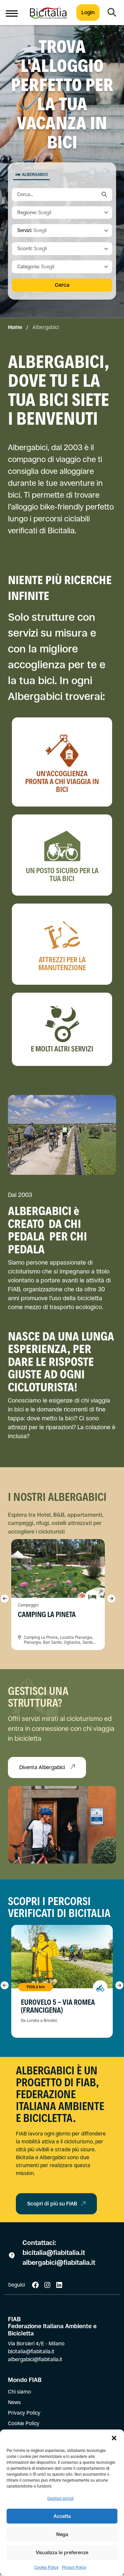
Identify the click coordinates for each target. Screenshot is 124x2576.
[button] (114, 2438)
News (14, 2402)
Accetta (62, 2516)
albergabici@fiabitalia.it (59, 2263)
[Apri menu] (12, 13)
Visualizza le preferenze (62, 2552)
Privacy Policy (74, 2567)
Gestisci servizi (61, 2498)
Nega (62, 2534)
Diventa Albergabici (43, 1767)
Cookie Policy (46, 2567)
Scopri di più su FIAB (52, 2204)
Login (88, 12)
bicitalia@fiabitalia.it (55, 2253)
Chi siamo (20, 2392)
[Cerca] (112, 13)
